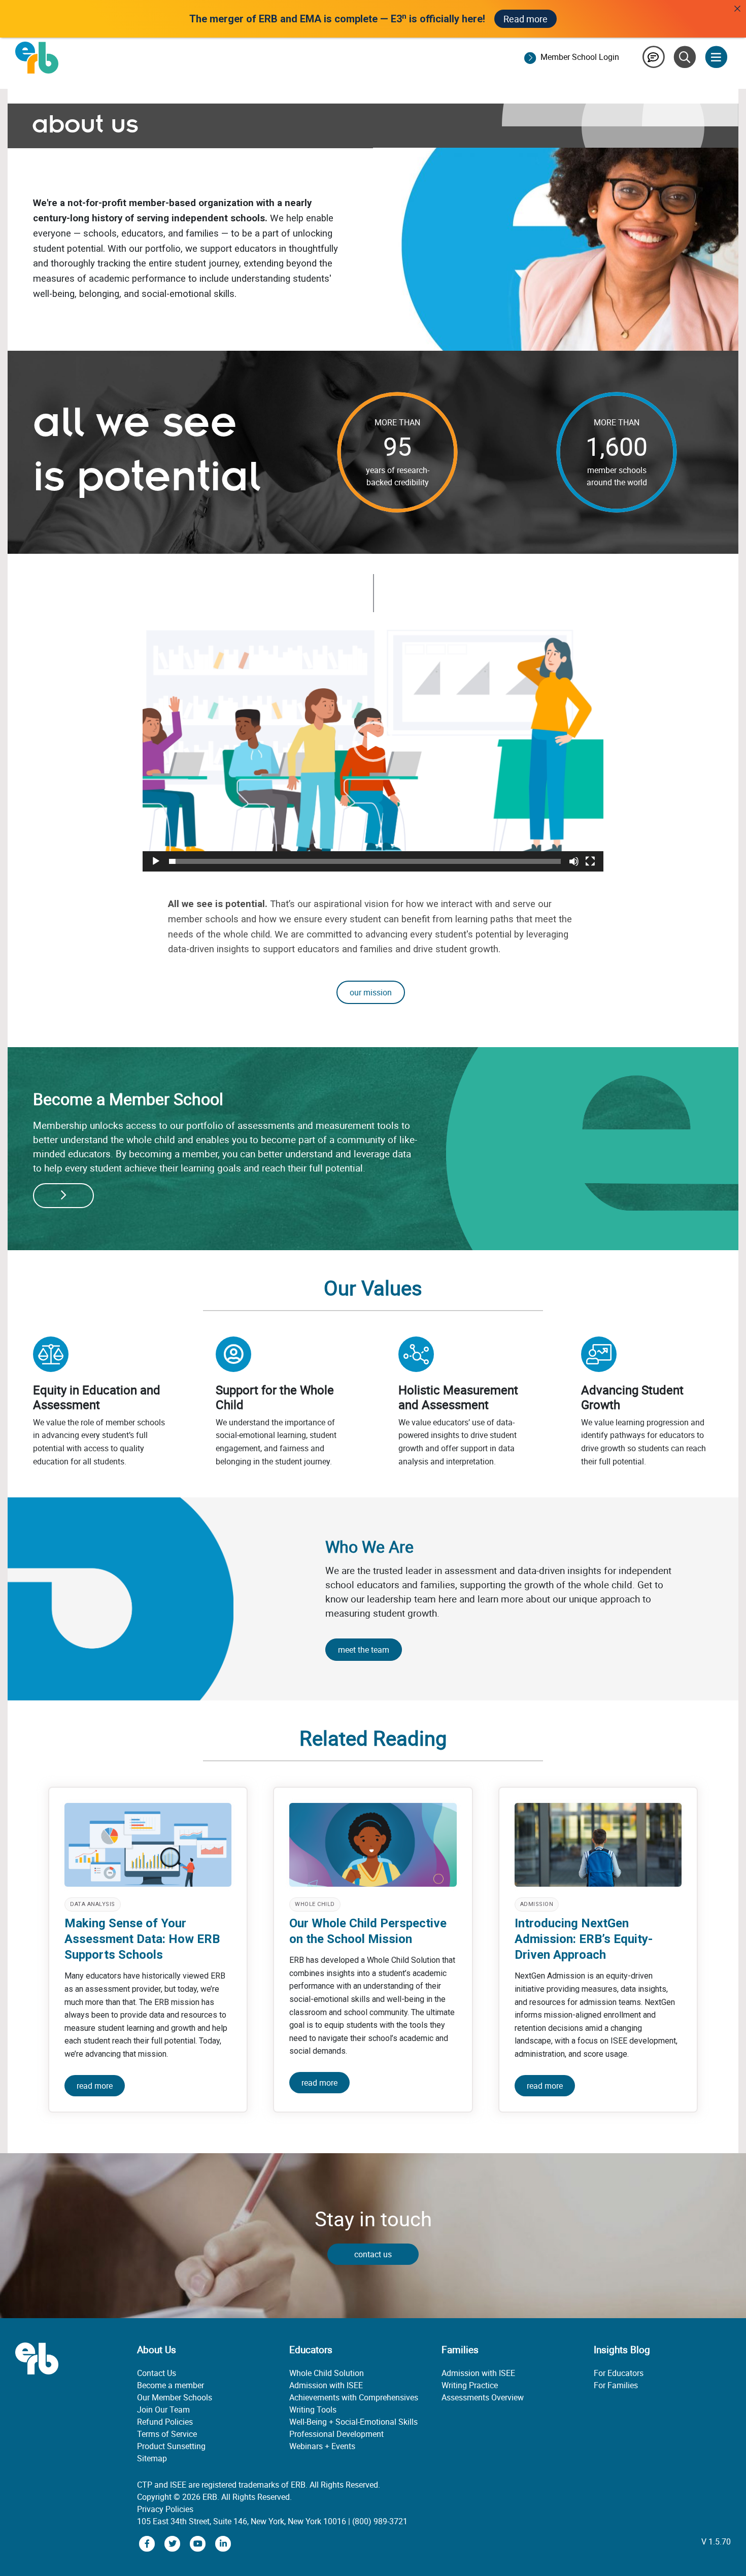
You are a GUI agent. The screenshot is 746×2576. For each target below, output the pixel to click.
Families (460, 2350)
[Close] (737, 9)
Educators (311, 2350)
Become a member (171, 2385)
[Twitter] (174, 2543)
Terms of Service (167, 2434)
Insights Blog (622, 2350)
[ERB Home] (37, 57)
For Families (616, 2385)
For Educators (619, 2373)
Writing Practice (470, 2385)
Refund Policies (165, 2422)
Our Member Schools (175, 2397)
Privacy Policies (165, 2509)
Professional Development (336, 2434)
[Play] (156, 861)
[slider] (365, 861)
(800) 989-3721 (380, 2521)
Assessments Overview (483, 2397)
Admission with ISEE (326, 2385)
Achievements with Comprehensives (354, 2397)
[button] (373, 742)
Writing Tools (313, 2410)
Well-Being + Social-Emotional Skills (353, 2422)
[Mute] (574, 861)
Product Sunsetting (171, 2446)
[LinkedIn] (223, 2543)
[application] (373, 742)
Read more (525, 19)
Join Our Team (163, 2410)
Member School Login (580, 57)
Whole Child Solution (327, 2373)
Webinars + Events (322, 2446)
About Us (157, 2350)
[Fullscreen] (590, 861)
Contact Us (157, 2373)
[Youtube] (199, 2543)
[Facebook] (148, 2543)
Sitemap (152, 2458)
